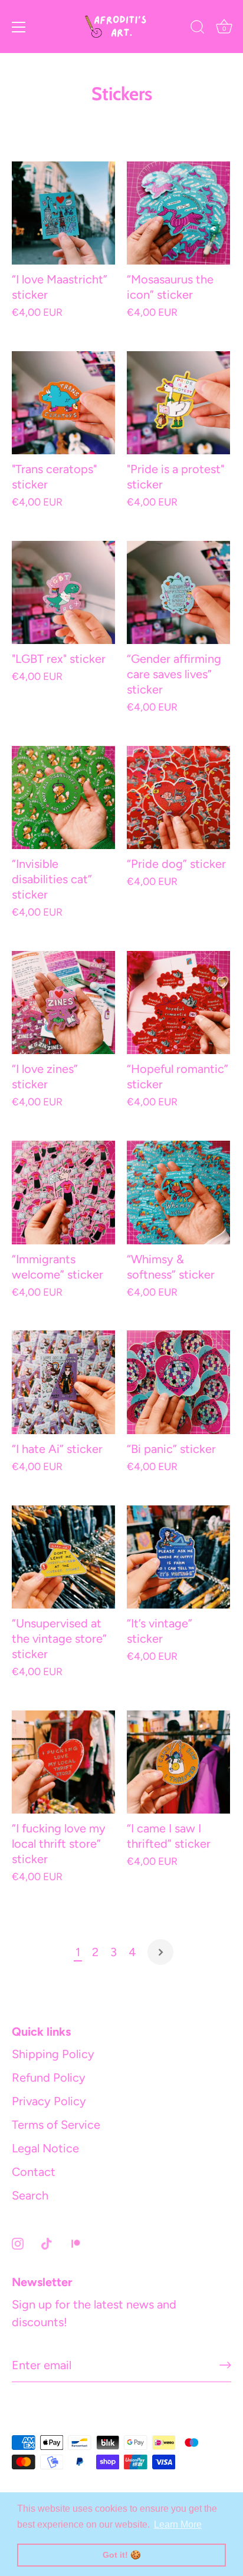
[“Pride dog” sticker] (178, 797)
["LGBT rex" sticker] (63, 592)
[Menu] (19, 27)
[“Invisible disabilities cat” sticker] (63, 798)
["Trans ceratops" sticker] (63, 403)
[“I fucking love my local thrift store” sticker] (63, 1762)
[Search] (198, 29)
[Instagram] (18, 2243)
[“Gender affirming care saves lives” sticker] (178, 592)
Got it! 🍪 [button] (122, 2555)
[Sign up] (225, 2365)
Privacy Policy (49, 2101)
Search (30, 2195)
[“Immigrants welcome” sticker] (63, 1193)
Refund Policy (49, 2078)
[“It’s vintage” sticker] (178, 1557)
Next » (160, 1952)
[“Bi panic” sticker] (178, 1382)
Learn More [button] (178, 2524)
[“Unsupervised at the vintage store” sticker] (63, 1557)
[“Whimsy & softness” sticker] (178, 1193)
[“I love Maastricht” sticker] (63, 213)
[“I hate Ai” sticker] (63, 1382)
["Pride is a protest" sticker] (178, 403)
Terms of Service (56, 2125)
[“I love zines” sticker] (63, 1003)
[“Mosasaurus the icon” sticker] (178, 213)
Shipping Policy (53, 2054)
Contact (34, 2172)
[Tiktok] (47, 2243)
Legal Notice (45, 2148)
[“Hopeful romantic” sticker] (178, 1003)
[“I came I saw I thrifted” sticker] (178, 1762)
